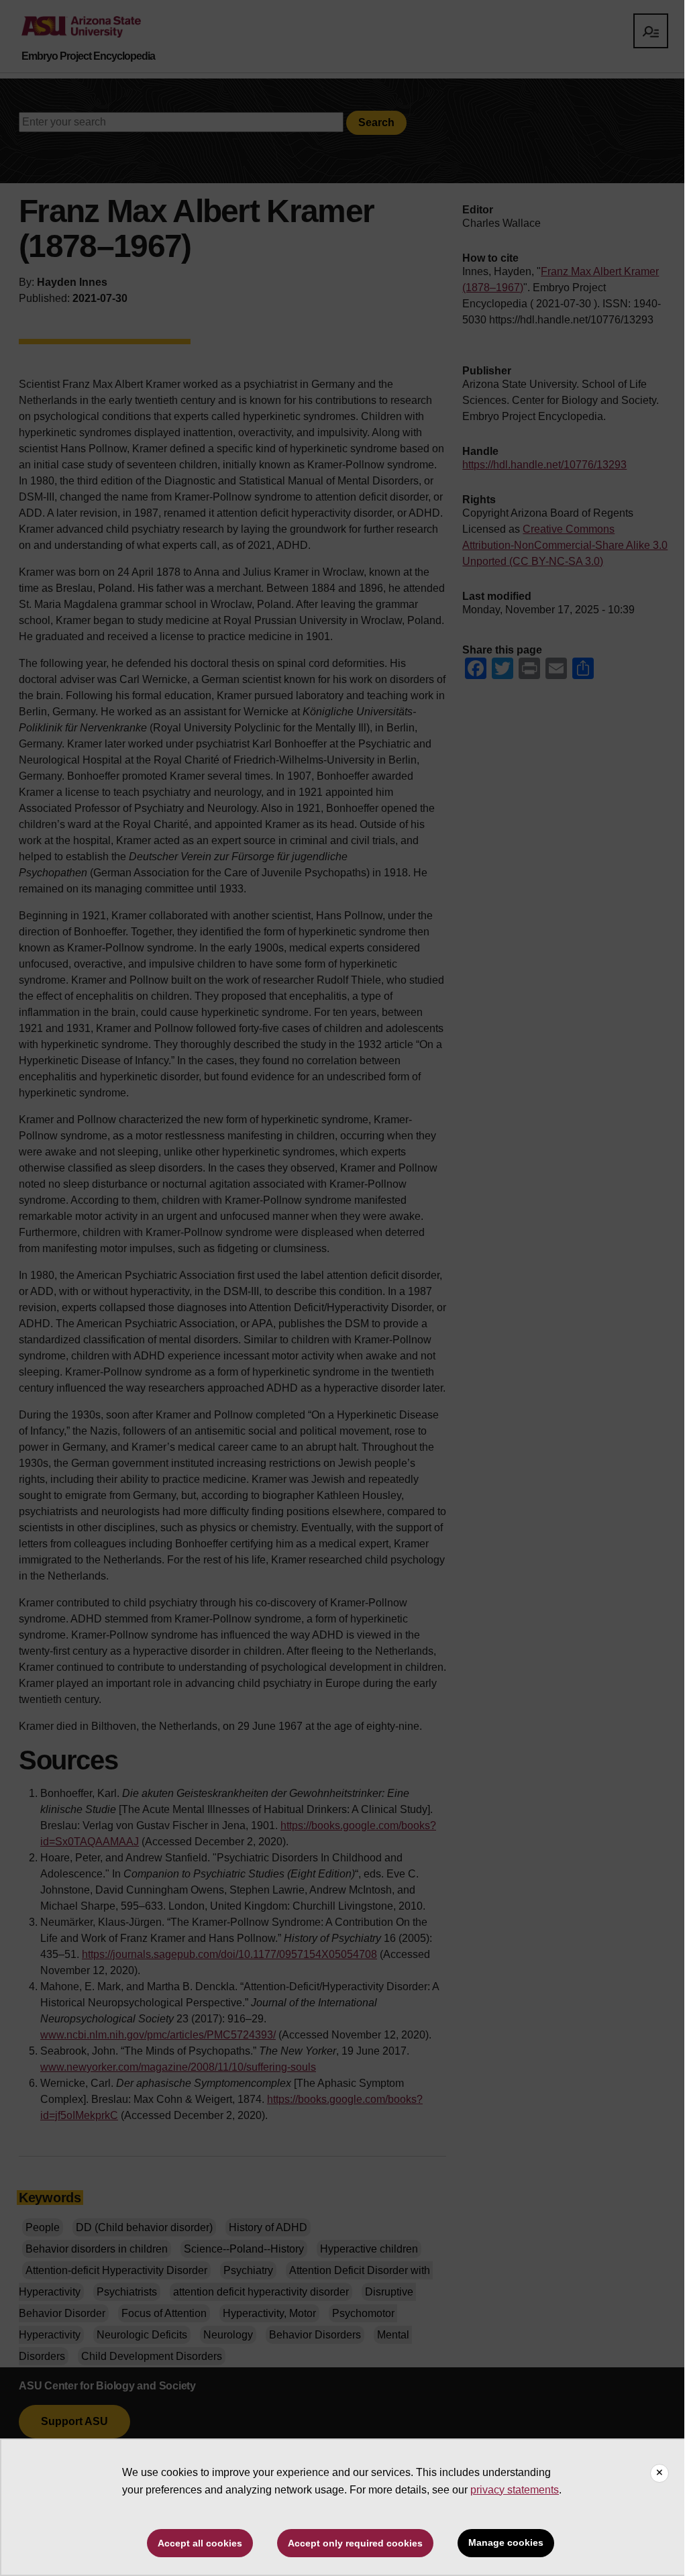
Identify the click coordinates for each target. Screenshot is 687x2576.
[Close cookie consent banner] (659, 2473)
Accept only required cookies (355, 2543)
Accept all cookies (200, 2543)
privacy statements (515, 2490)
